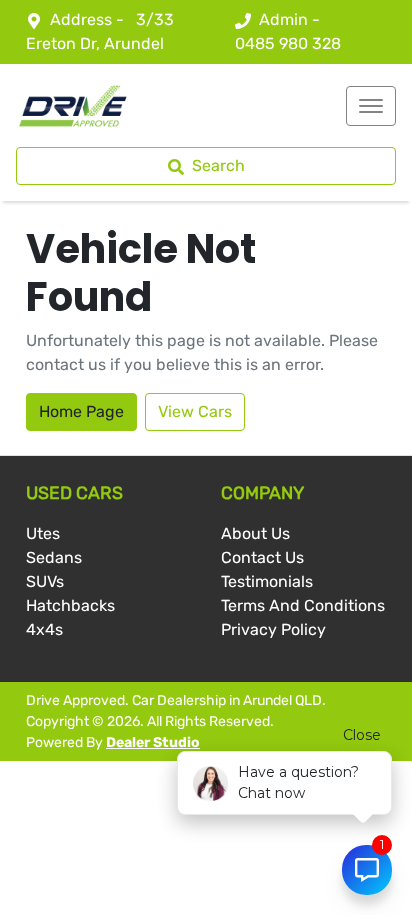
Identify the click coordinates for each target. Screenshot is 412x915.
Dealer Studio (153, 742)
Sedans (54, 557)
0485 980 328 (288, 43)
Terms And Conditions (303, 605)
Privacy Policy (273, 629)
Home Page (81, 411)
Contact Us (262, 557)
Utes (43, 533)
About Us (255, 533)
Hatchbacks (70, 605)
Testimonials (267, 581)
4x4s (44, 629)
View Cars (195, 411)
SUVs (45, 581)
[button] (371, 106)
